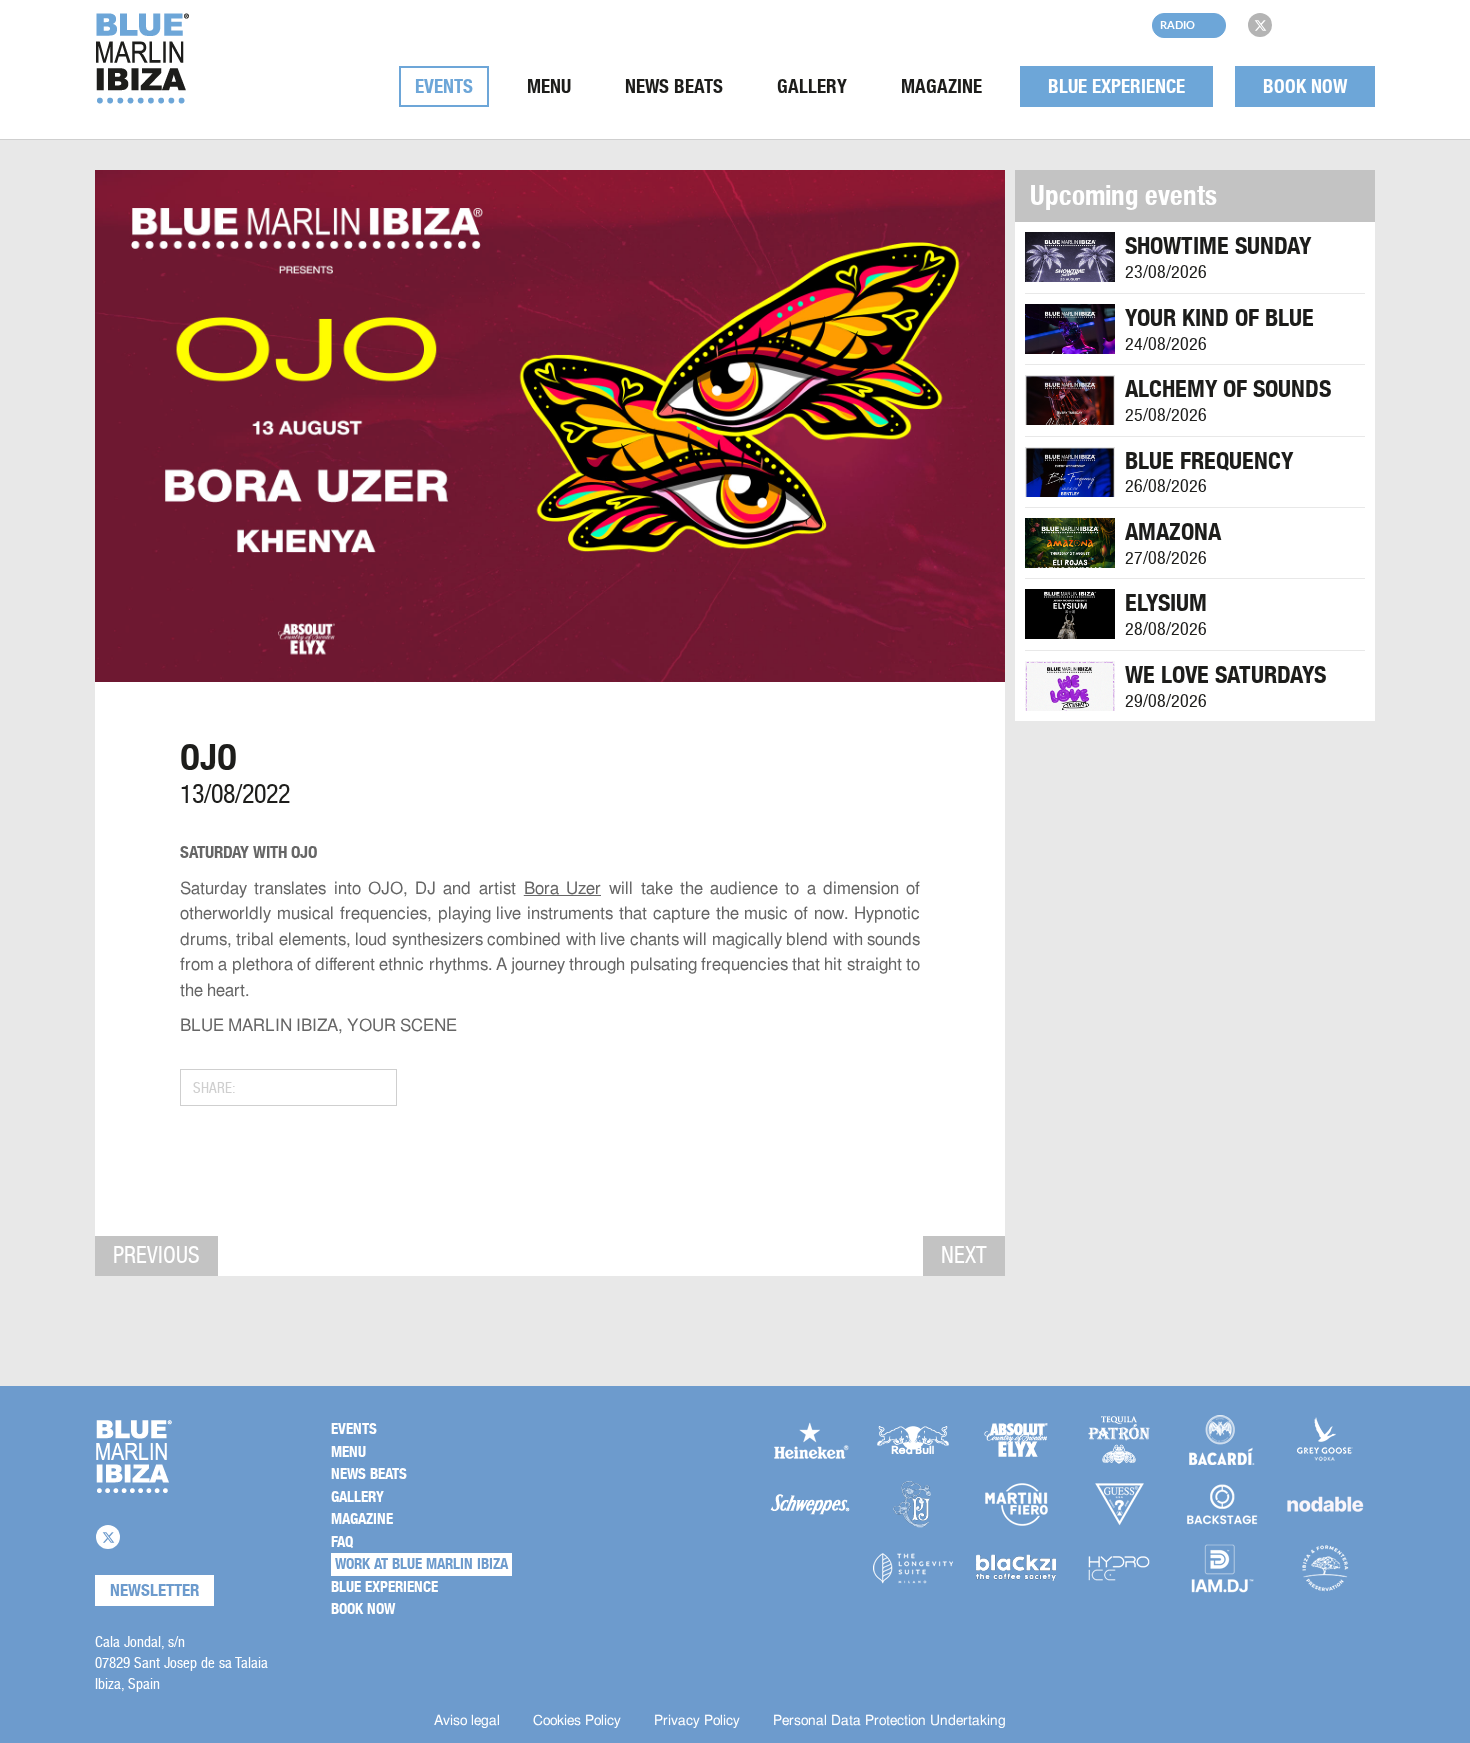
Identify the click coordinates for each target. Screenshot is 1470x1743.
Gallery (812, 86)
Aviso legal (467, 1721)
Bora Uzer (562, 888)
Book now (1305, 86)
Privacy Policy (697, 1721)
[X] (1260, 25)
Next (964, 1255)
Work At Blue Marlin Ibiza (421, 1564)
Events (444, 86)
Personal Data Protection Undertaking (889, 1721)
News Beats (674, 86)
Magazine (941, 86)
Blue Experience (1116, 86)
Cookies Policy (577, 1721)
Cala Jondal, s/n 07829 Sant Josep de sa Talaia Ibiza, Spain (181, 1662)
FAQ (342, 1542)
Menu (549, 86)
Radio (1177, 24)
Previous (156, 1255)
